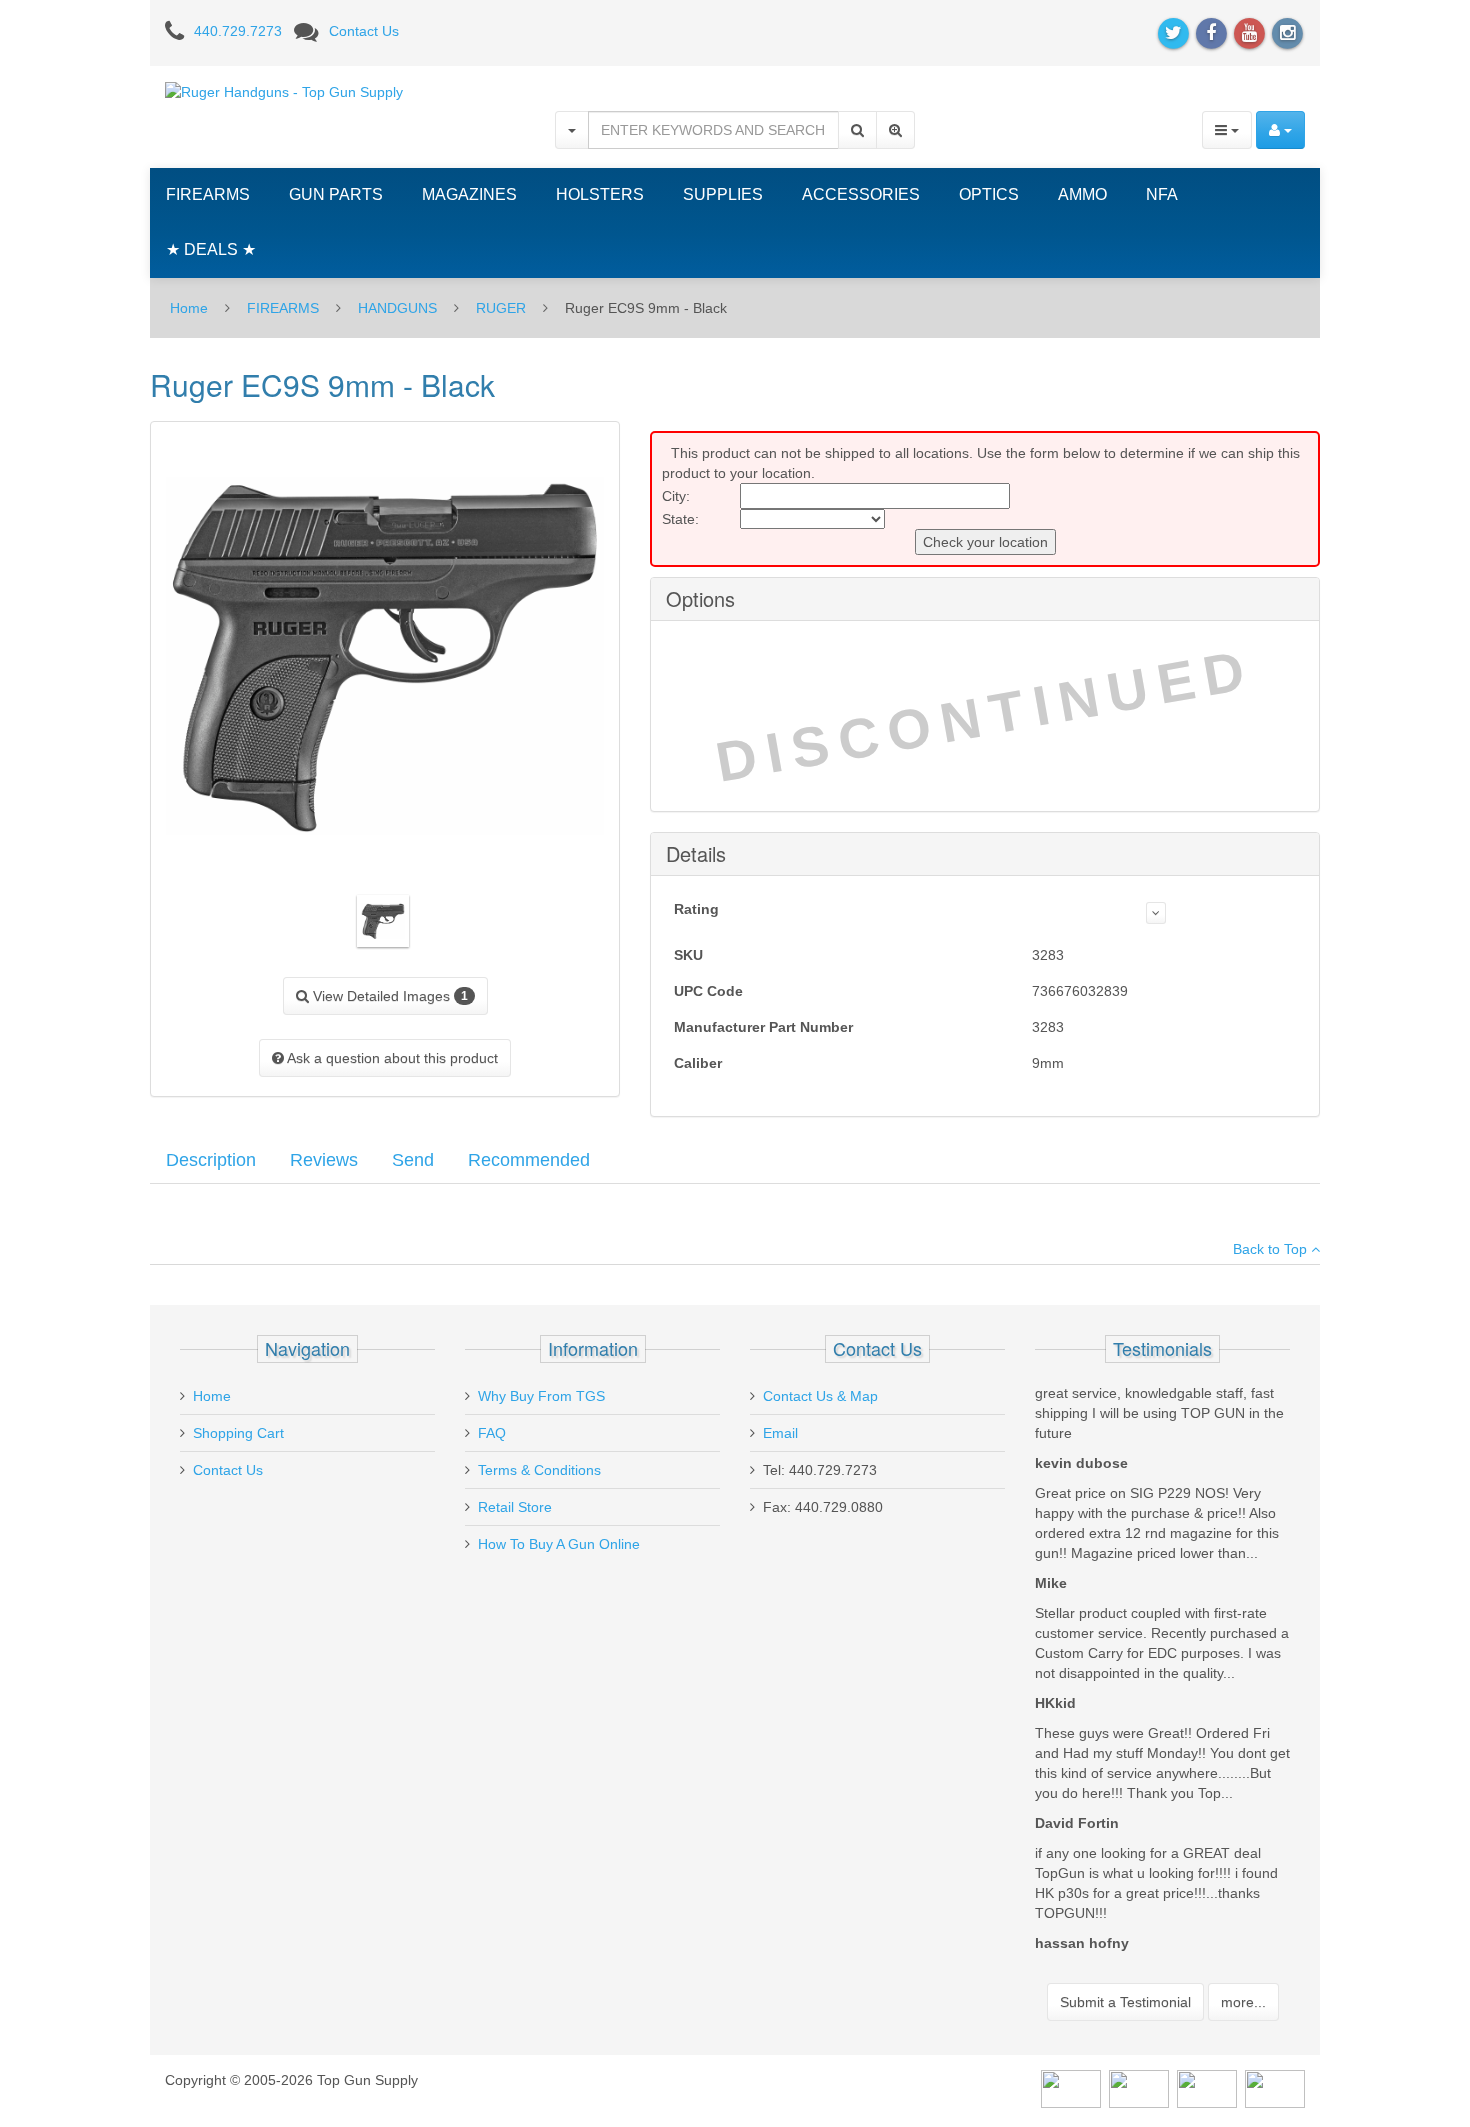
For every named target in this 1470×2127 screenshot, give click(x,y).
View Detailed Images (388, 996)
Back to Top (1272, 1249)
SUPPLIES (723, 194)
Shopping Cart (238, 1433)
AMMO (1082, 194)
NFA (1162, 194)
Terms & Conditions (539, 1470)
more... (1243, 2002)
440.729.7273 (238, 31)
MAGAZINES (469, 194)
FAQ (492, 1433)
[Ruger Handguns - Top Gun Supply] (284, 91)
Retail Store (515, 1507)
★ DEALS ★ (211, 249)
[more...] (1156, 913)
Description (211, 1160)
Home (189, 308)
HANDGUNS (397, 308)
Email (780, 1433)
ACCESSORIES (861, 194)
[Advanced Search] (895, 130)
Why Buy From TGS (541, 1396)
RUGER (501, 308)
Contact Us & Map (820, 1396)
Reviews (324, 1160)
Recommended (529, 1160)
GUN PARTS (336, 194)
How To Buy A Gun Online (559, 1544)
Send (413, 1160)
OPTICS (989, 194)
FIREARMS (208, 194)
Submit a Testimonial (1125, 2002)
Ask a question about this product (391, 1058)
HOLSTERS (600, 194)
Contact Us (364, 31)
